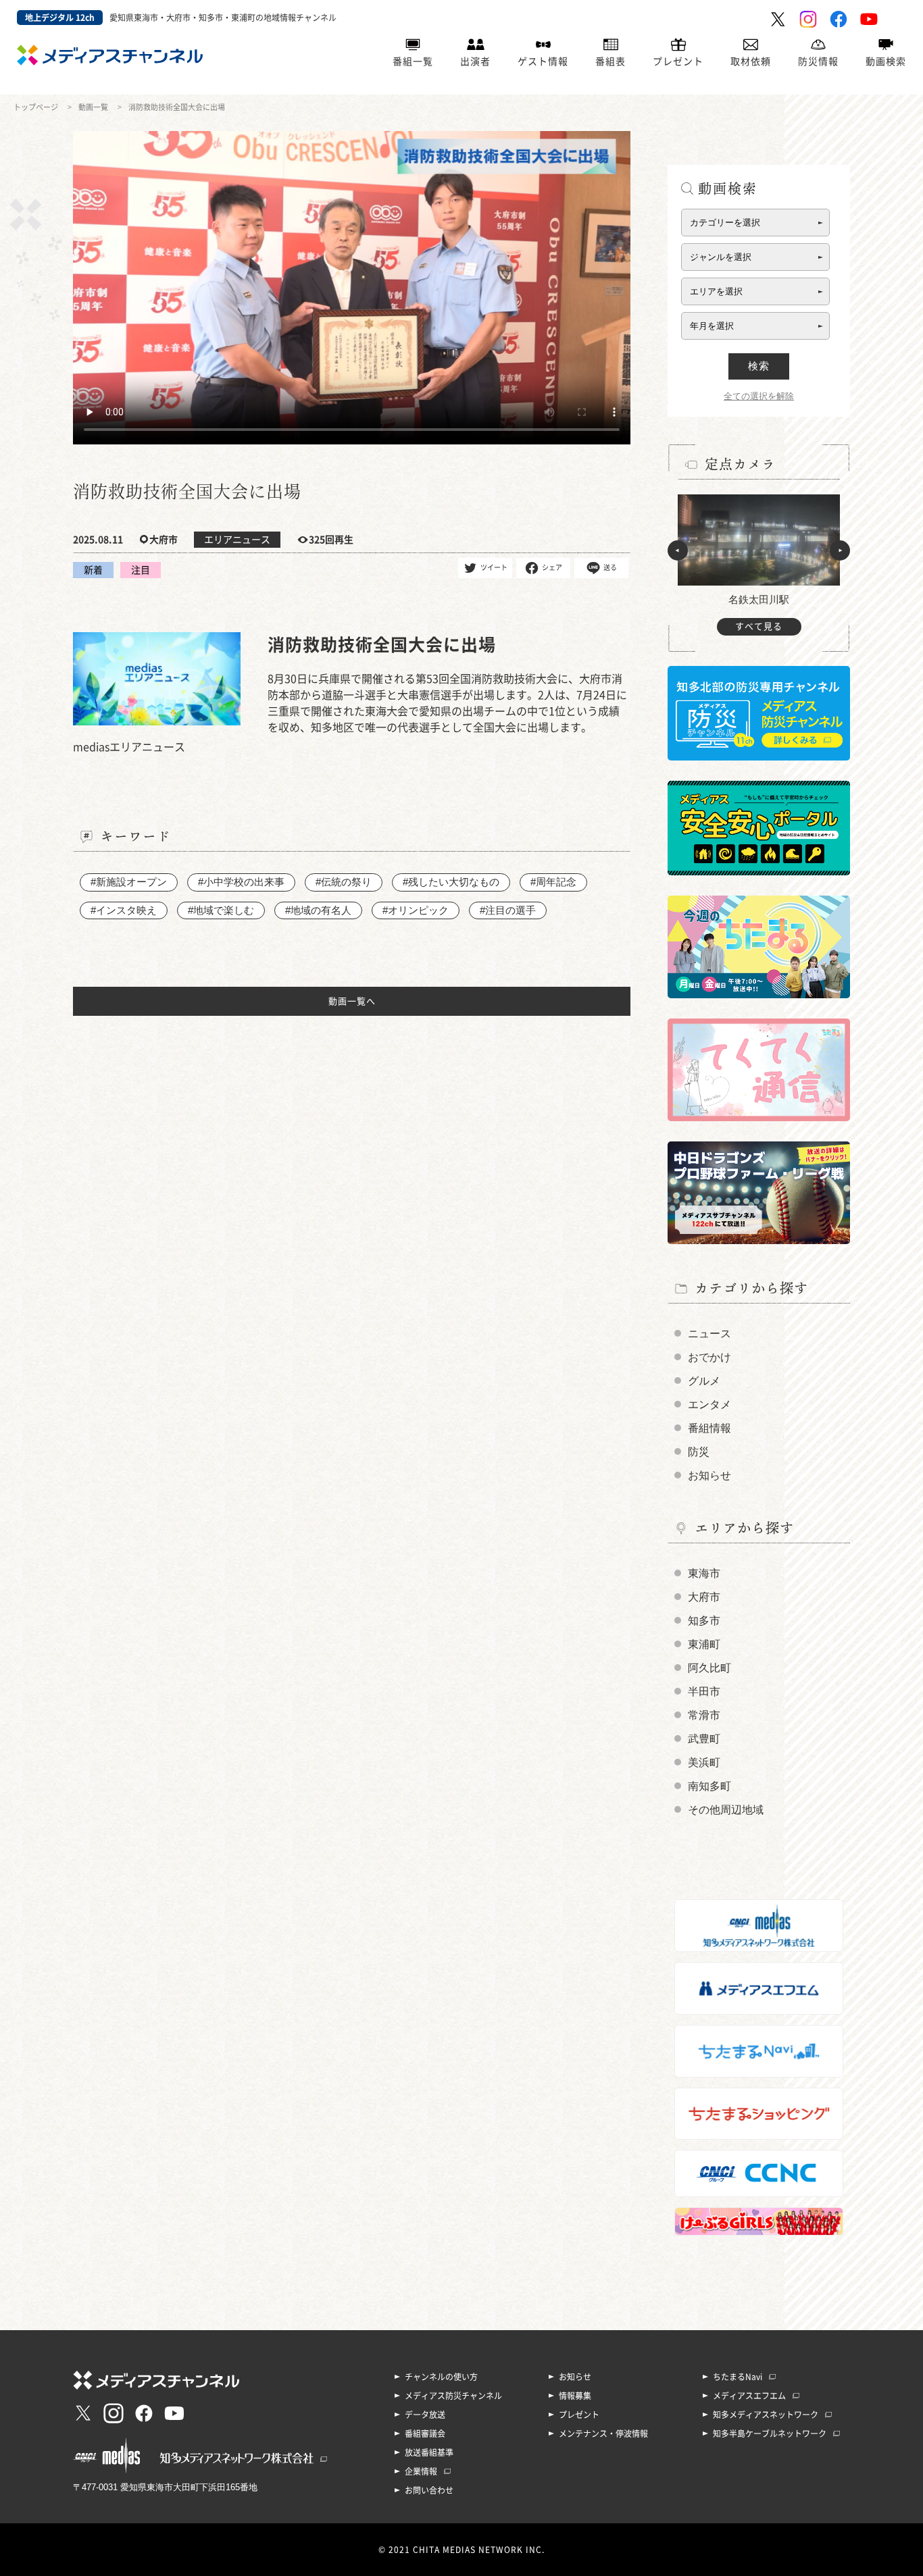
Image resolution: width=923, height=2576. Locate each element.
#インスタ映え (124, 910)
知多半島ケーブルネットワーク (770, 2433)
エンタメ (709, 1405)
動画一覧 (93, 107)
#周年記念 (553, 882)
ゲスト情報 (543, 61)
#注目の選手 (508, 910)
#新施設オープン (129, 882)
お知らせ (709, 1475)
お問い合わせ (429, 2490)
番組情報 (709, 1428)
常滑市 (704, 1715)
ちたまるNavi (738, 2377)
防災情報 (818, 61)
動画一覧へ (352, 1001)
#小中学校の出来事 (241, 882)
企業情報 (421, 2471)
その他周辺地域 (726, 1810)
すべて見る (759, 626)
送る (610, 567)
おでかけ (709, 1357)
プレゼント (678, 61)
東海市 (704, 1573)
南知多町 (709, 1786)
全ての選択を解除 (759, 396)
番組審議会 (425, 2433)
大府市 (704, 1597)
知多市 (704, 1621)
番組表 (610, 61)
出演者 (475, 61)
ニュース (709, 1334)
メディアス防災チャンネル (453, 2396)
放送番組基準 (429, 2452)
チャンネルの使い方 (441, 2377)
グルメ (704, 1381)
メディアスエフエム (749, 2396)
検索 (759, 366)
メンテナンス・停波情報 (603, 2433)
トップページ (36, 107)
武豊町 (704, 1739)
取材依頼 (751, 61)
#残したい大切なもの (451, 882)
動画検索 (886, 61)
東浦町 (704, 1644)
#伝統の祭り (344, 882)
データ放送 (425, 2415)
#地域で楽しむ (221, 910)
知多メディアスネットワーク (766, 2415)
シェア (552, 567)
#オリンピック (416, 910)
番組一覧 (413, 61)
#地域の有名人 (318, 910)
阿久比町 (709, 1668)
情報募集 (575, 2396)
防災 (699, 1452)
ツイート (494, 567)
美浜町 (704, 1762)
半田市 (704, 1692)
